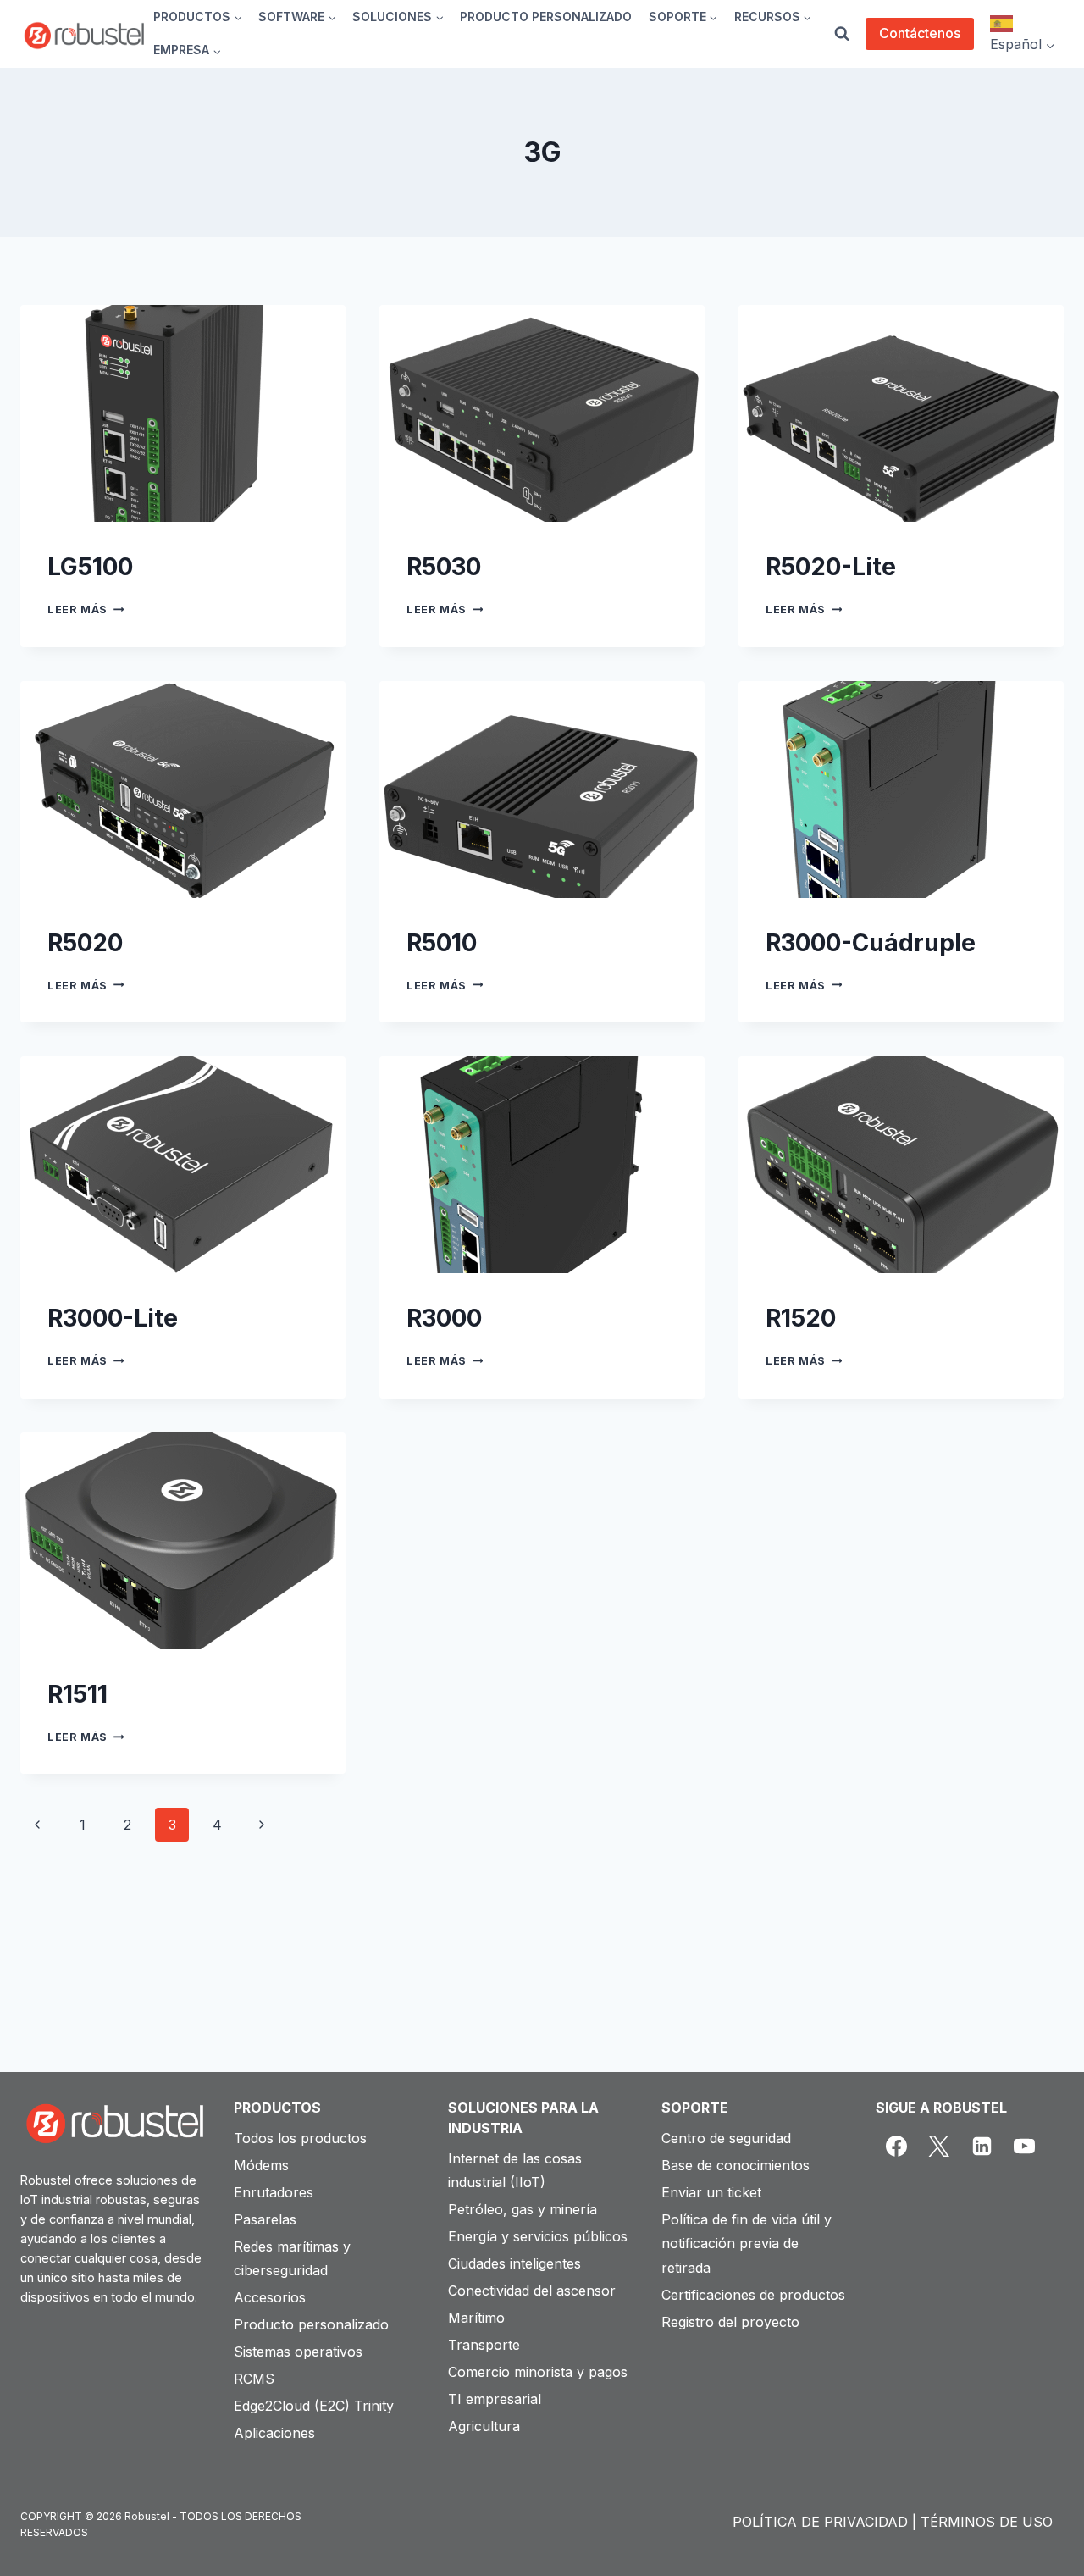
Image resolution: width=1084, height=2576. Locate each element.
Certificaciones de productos (753, 2295)
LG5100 (90, 567)
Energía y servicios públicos (538, 2236)
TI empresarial (495, 2399)
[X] (939, 2146)
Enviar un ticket (711, 2192)
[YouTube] (1025, 2146)
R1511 (77, 1694)
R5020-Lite (831, 567)
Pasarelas (265, 2219)
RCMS (254, 2379)
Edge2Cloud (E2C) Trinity (314, 2406)
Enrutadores (274, 2192)
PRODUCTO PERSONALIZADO (546, 17)
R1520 (801, 1318)
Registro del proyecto (730, 2322)
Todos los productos (300, 2138)
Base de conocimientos (736, 2165)
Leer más (86, 609)
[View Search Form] (842, 34)
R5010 (442, 943)
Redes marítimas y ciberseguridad (292, 2259)
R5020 (85, 943)
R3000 (444, 1318)
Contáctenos (920, 33)
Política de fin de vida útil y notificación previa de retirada (747, 2244)
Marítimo (476, 2318)
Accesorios (270, 2297)
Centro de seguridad (726, 2138)
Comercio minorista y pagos (538, 2372)
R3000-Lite (113, 1318)
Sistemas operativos (298, 2352)
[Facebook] (897, 2146)
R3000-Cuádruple (871, 943)
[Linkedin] (982, 2146)
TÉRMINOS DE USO (987, 2522)
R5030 (444, 567)
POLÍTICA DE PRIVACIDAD (820, 2522)
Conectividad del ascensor (532, 2291)
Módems (261, 2165)
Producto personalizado (311, 2324)
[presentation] (183, 413)
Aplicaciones (274, 2433)
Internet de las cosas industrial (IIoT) (515, 2171)
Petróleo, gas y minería (523, 2209)
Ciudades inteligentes (514, 2263)
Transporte (484, 2345)
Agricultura (484, 2426)
